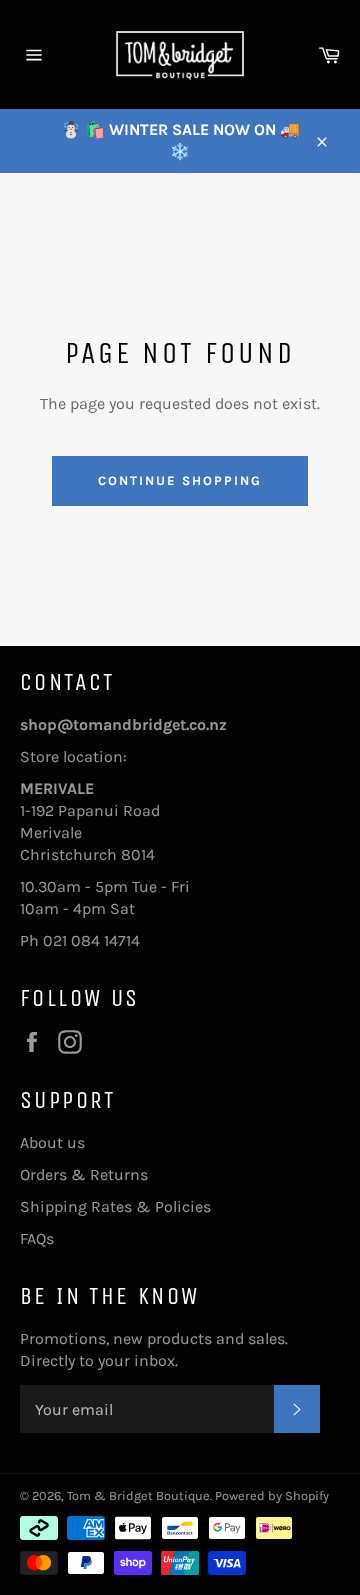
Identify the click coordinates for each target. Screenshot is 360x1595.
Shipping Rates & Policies (115, 1206)
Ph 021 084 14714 (80, 940)
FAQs (37, 1238)
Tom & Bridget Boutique (138, 1495)
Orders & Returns (84, 1174)
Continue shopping (179, 480)
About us (52, 1142)
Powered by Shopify (272, 1495)
